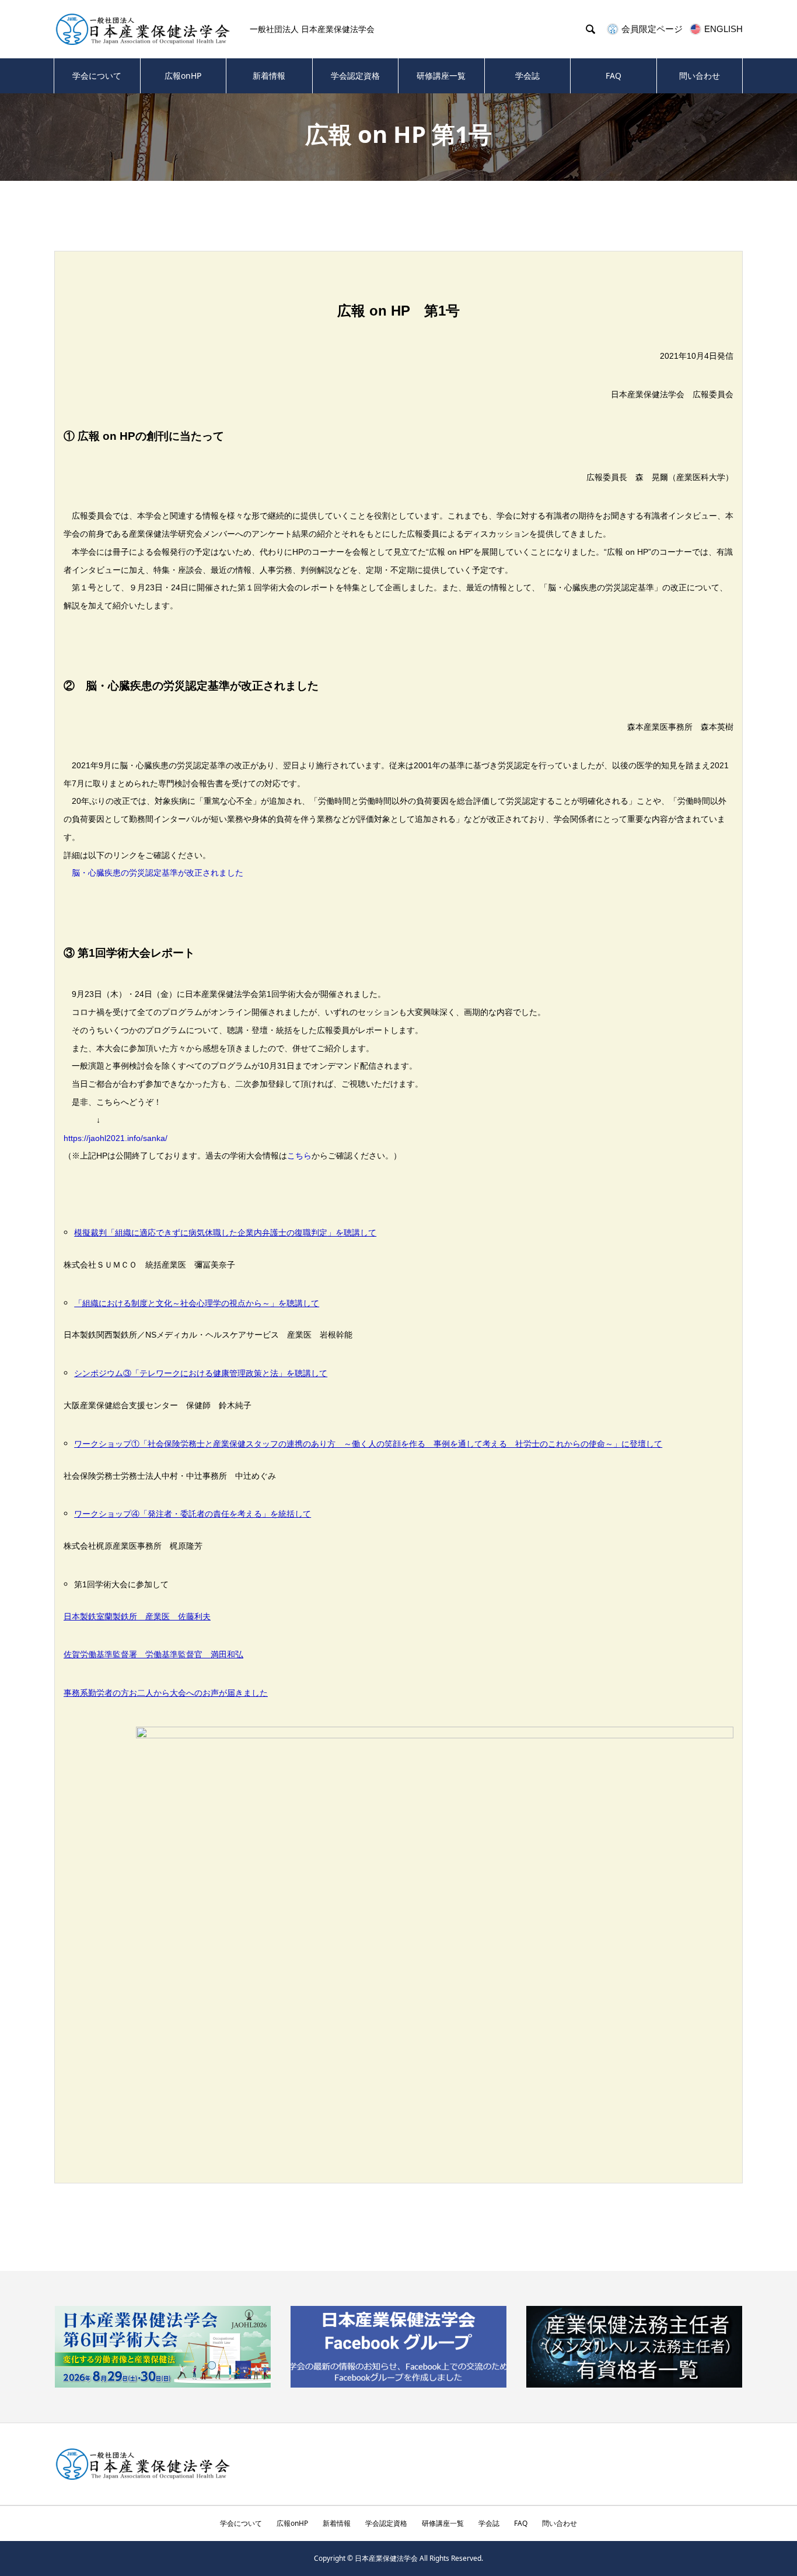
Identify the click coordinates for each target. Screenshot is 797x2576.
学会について (97, 76)
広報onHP (183, 76)
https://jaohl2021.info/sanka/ (116, 1138)
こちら (299, 1156)
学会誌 (527, 76)
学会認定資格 (355, 76)
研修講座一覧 (441, 76)
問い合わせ (700, 76)
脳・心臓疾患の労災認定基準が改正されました (158, 873)
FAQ (614, 76)
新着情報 (269, 76)
